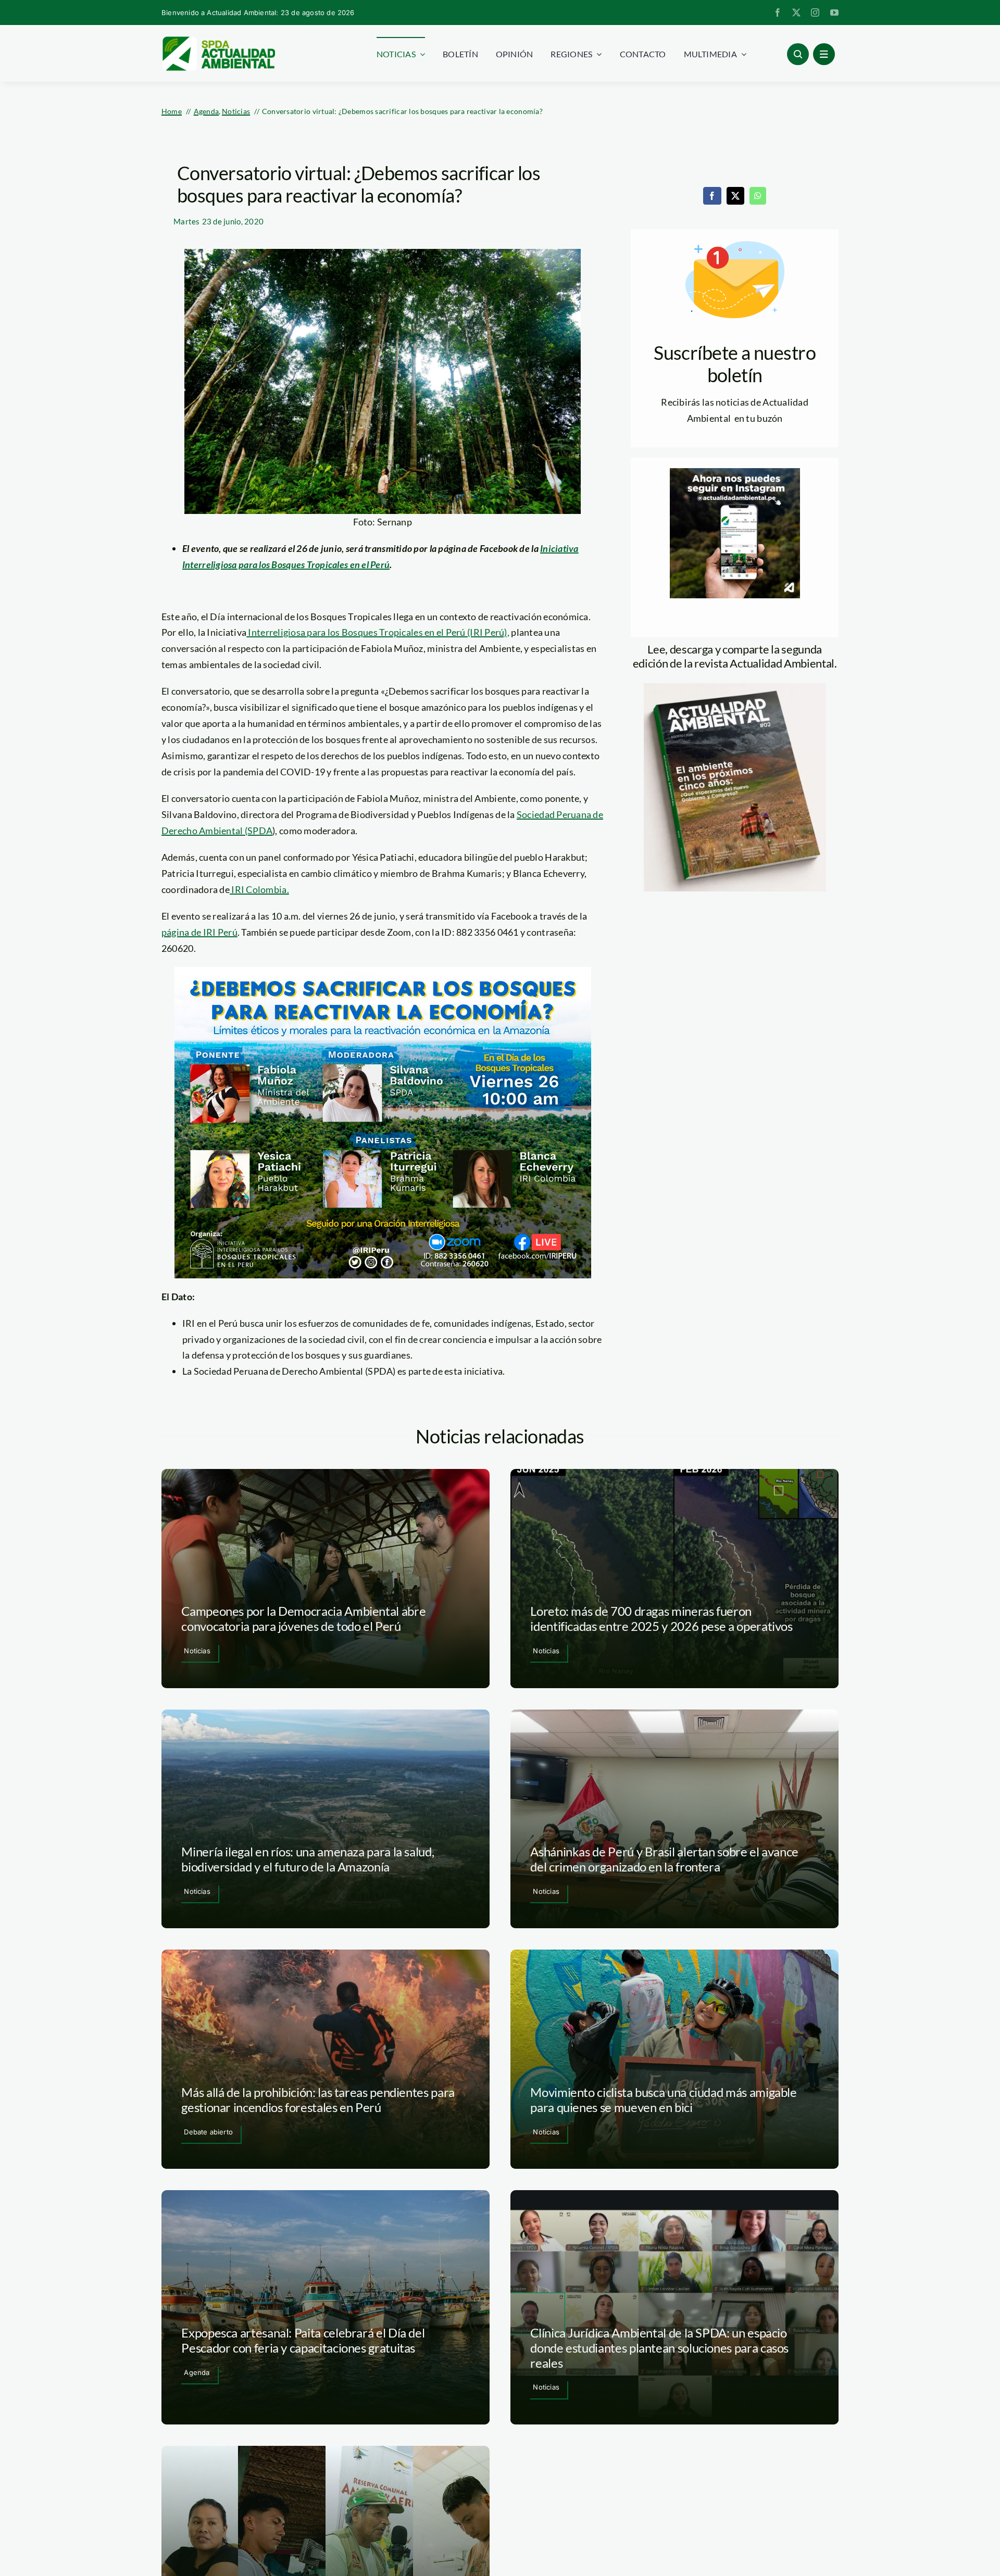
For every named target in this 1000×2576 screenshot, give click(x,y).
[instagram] (815, 12)
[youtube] (834, 12)
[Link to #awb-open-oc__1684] (824, 54)
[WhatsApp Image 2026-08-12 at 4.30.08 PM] (735, 688)
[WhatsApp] (758, 196)
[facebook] (778, 12)
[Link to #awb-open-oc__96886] (798, 54)
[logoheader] (218, 40)
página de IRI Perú (199, 932)
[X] (735, 196)
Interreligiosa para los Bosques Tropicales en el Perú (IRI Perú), (378, 632)
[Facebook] (712, 196)
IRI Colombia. (259, 889)
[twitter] (796, 12)
